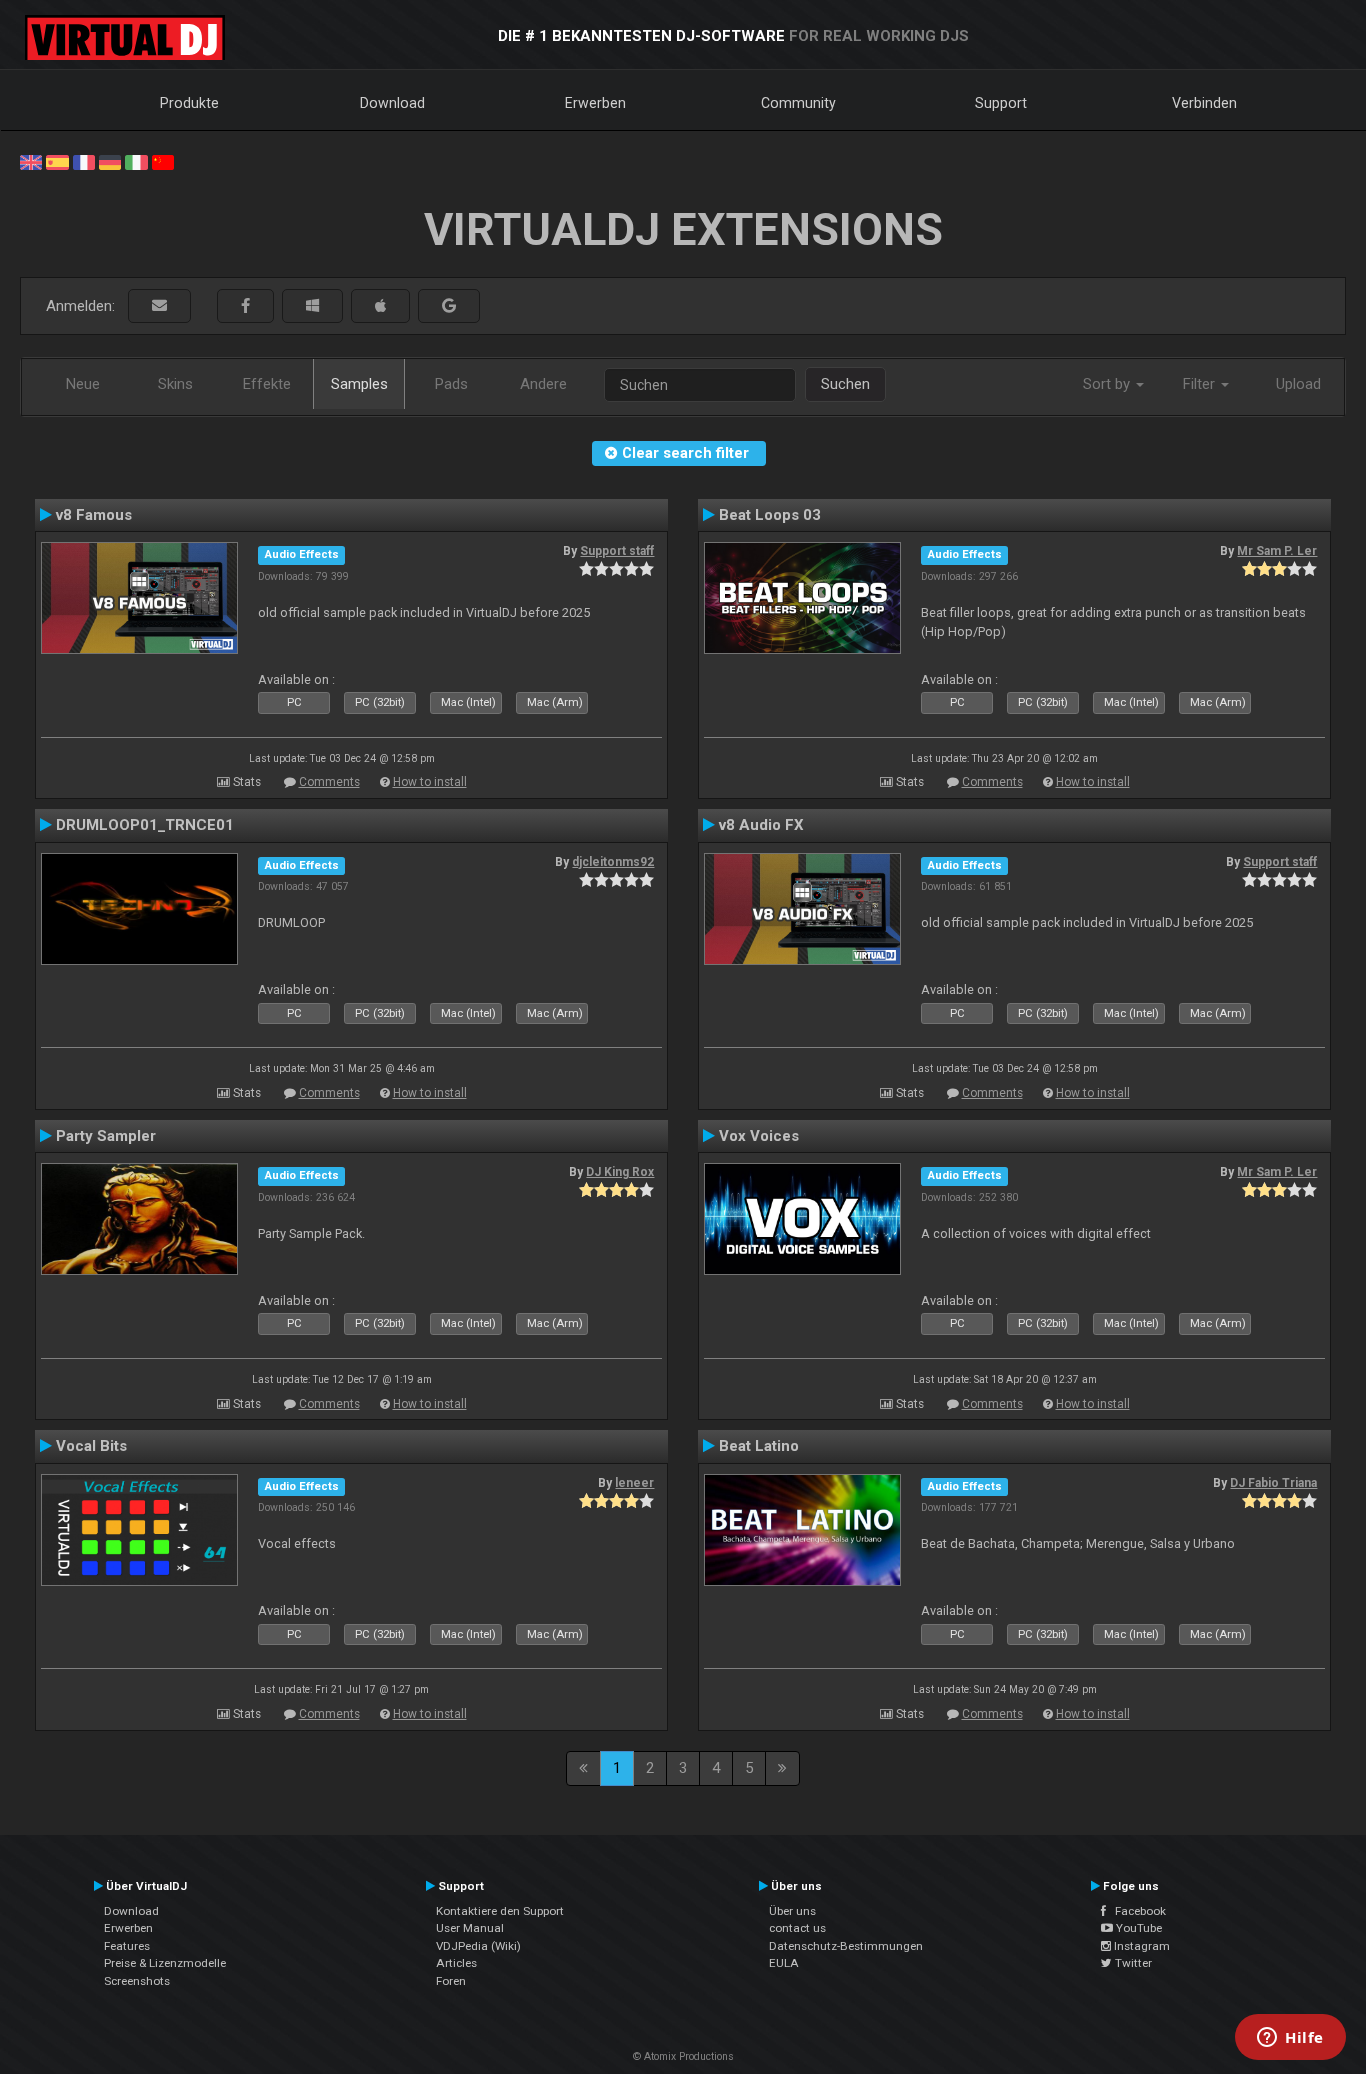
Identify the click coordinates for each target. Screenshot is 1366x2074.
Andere (543, 384)
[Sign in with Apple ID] (380, 306)
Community (798, 103)
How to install (430, 782)
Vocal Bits (91, 1446)
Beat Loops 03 (770, 515)
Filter (1201, 384)
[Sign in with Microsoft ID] (312, 306)
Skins (175, 384)
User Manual (470, 1928)
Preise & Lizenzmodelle (165, 1963)
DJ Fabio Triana (1273, 1483)
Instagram (1140, 1946)
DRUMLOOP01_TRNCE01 (145, 825)
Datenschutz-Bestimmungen (846, 1946)
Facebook (1136, 1911)
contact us (797, 1928)
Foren (451, 1981)
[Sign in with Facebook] (245, 306)
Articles (456, 1963)
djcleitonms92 (613, 862)
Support (1001, 103)
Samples (359, 384)
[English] (31, 161)
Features (127, 1946)
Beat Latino (759, 1446)
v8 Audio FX (761, 825)
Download (392, 103)
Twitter (1132, 1963)
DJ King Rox (620, 1172)
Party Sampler (106, 1136)
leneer (634, 1483)
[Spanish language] (57, 161)
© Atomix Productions (683, 2056)
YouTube (1137, 1928)
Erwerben (595, 103)
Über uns (792, 1911)
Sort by (1108, 384)
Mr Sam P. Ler (1277, 551)
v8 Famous (94, 515)
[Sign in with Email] (159, 306)
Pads (451, 384)
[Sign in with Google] (449, 306)
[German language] (110, 161)
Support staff (617, 551)
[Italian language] (136, 161)
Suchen (845, 384)
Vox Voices (759, 1136)
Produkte (189, 103)
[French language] (84, 161)
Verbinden (1204, 103)
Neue (83, 384)
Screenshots (137, 1981)
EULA (784, 1963)
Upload (1298, 384)
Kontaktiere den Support (500, 1911)
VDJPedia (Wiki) (478, 1946)
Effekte (267, 384)
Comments (329, 782)
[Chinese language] (163, 161)
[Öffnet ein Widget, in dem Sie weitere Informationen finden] (1290, 2039)
